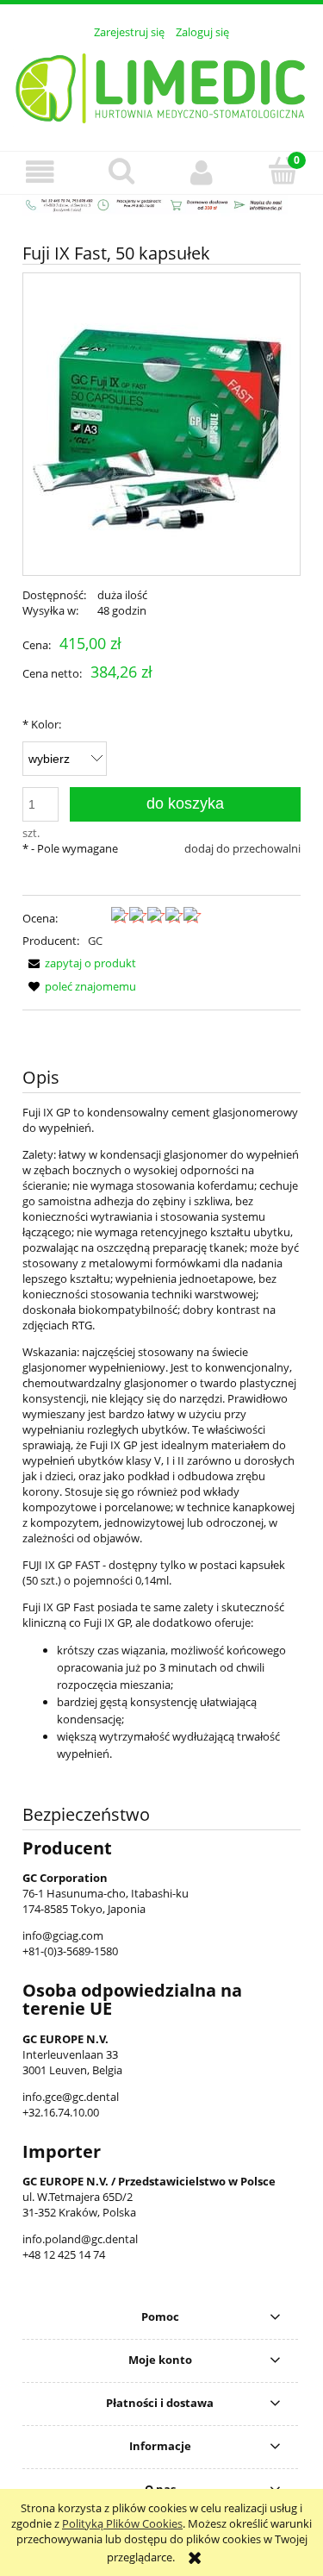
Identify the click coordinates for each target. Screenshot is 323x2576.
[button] (40, 172)
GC (95, 941)
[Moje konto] (202, 172)
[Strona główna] (161, 85)
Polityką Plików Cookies (122, 2523)
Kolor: (42, 724)
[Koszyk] (283, 171)
